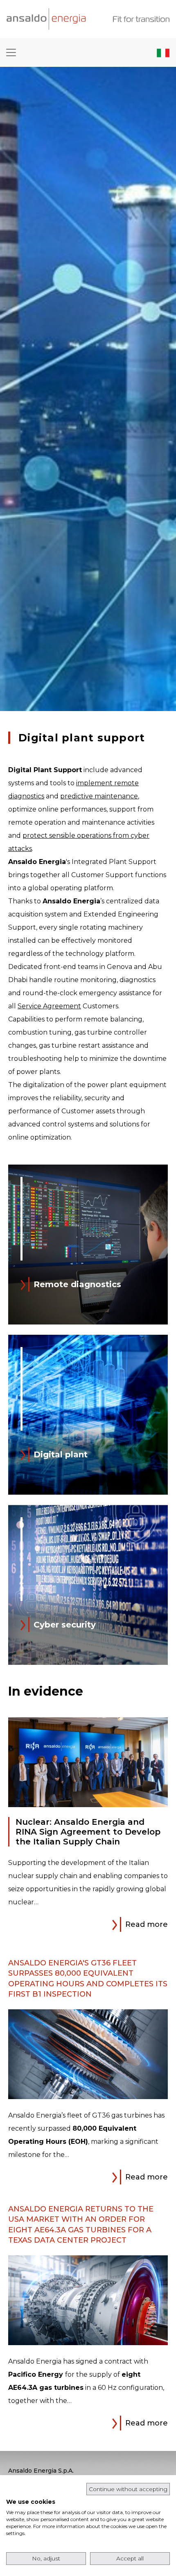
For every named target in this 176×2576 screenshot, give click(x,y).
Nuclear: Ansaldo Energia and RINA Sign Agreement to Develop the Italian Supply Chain (88, 1832)
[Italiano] (163, 52)
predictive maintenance (99, 796)
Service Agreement (49, 1006)
